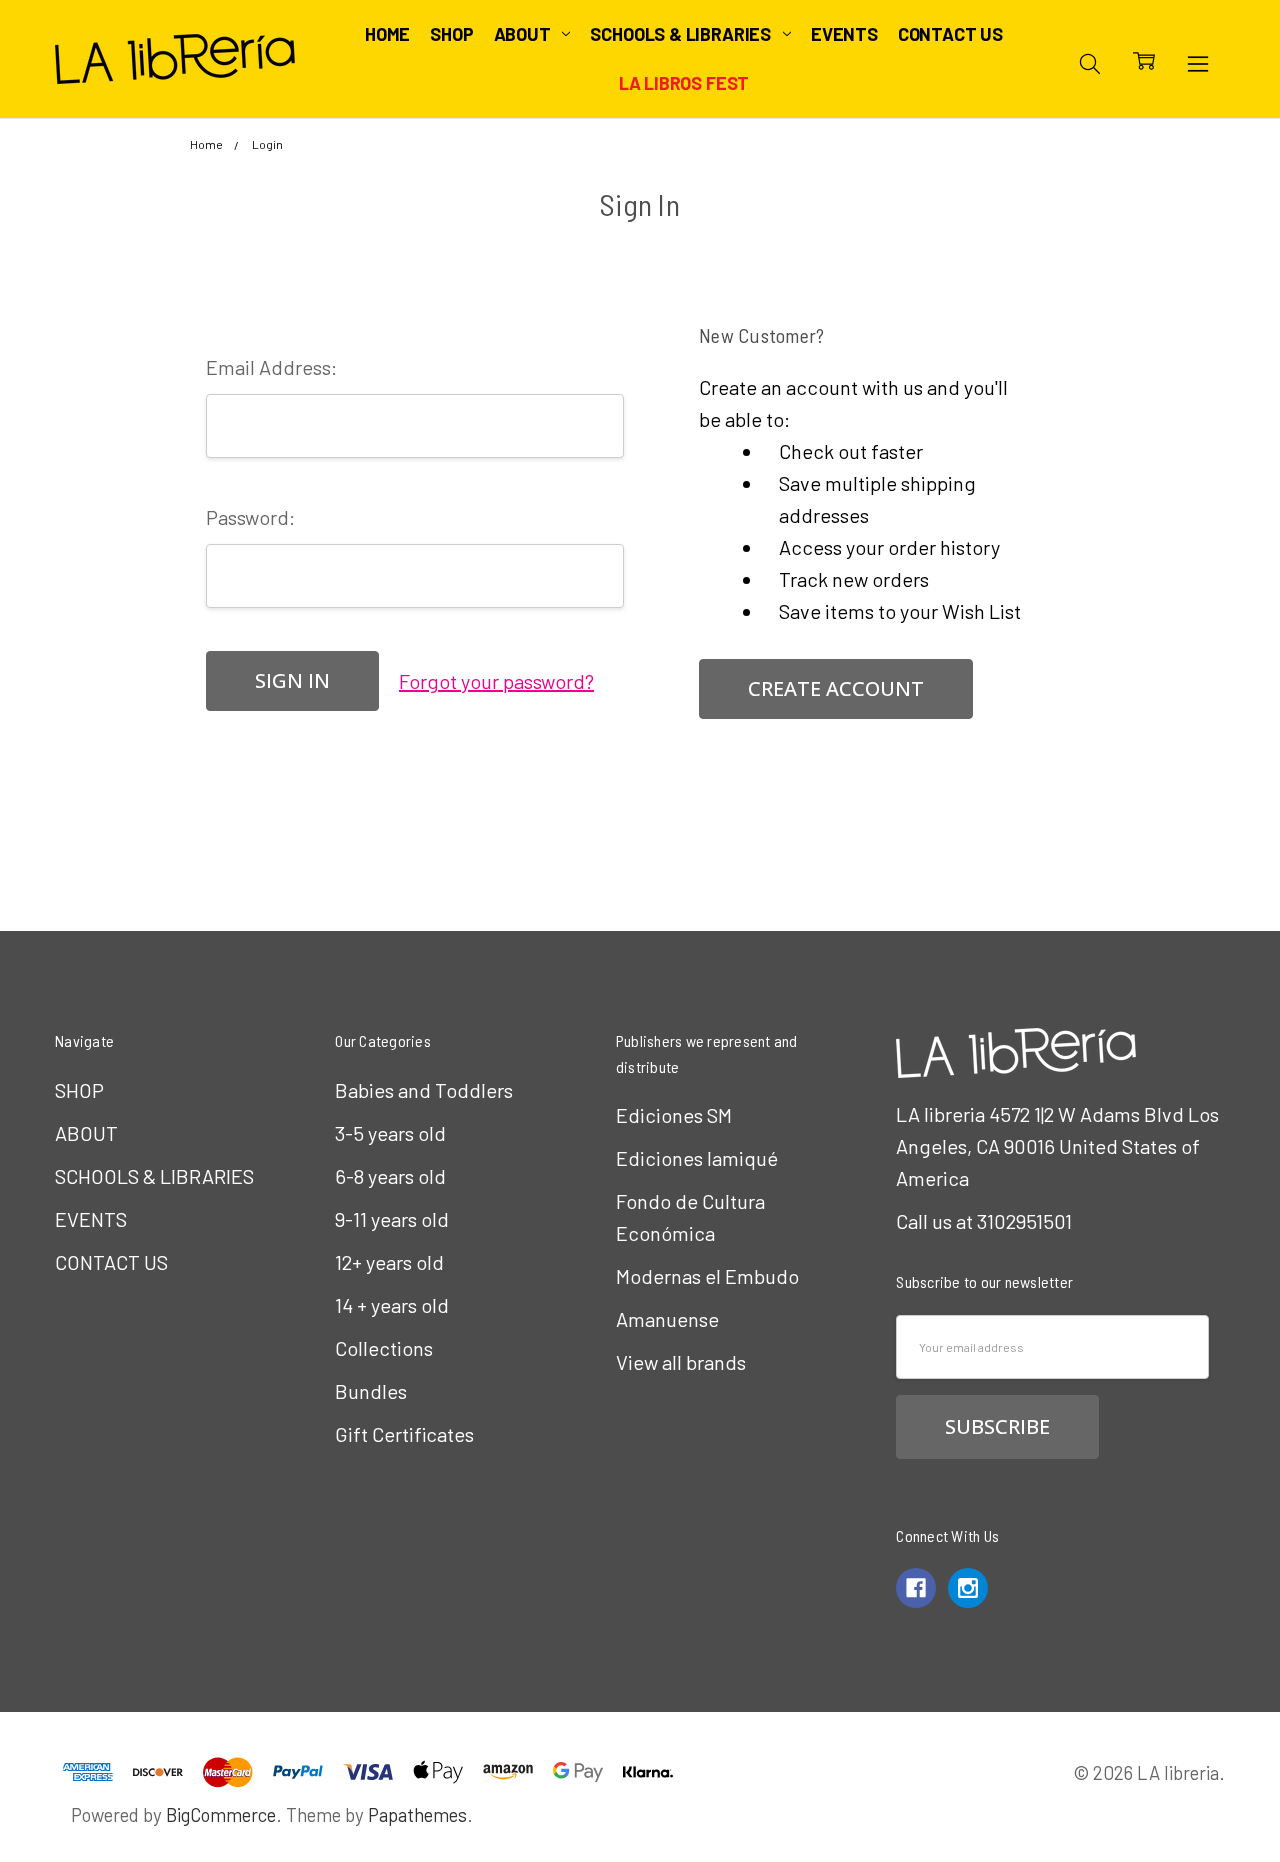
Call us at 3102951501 (984, 1221)
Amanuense (667, 1319)
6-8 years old (390, 1176)
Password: (250, 517)
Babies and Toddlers (424, 1090)
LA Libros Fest (684, 83)
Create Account (836, 688)
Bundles (371, 1391)
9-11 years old (392, 1219)
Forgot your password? (496, 681)
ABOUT (524, 34)
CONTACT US (950, 34)
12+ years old (389, 1262)
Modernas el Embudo (707, 1276)
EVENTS (844, 34)
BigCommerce (221, 1814)
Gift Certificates (404, 1434)
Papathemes (417, 1814)
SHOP (451, 34)
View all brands (681, 1362)
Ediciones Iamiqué (697, 1158)
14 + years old (392, 1305)
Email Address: (271, 367)
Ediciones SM (674, 1115)
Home (387, 34)
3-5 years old (390, 1133)
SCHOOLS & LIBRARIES (682, 34)
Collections (384, 1348)
